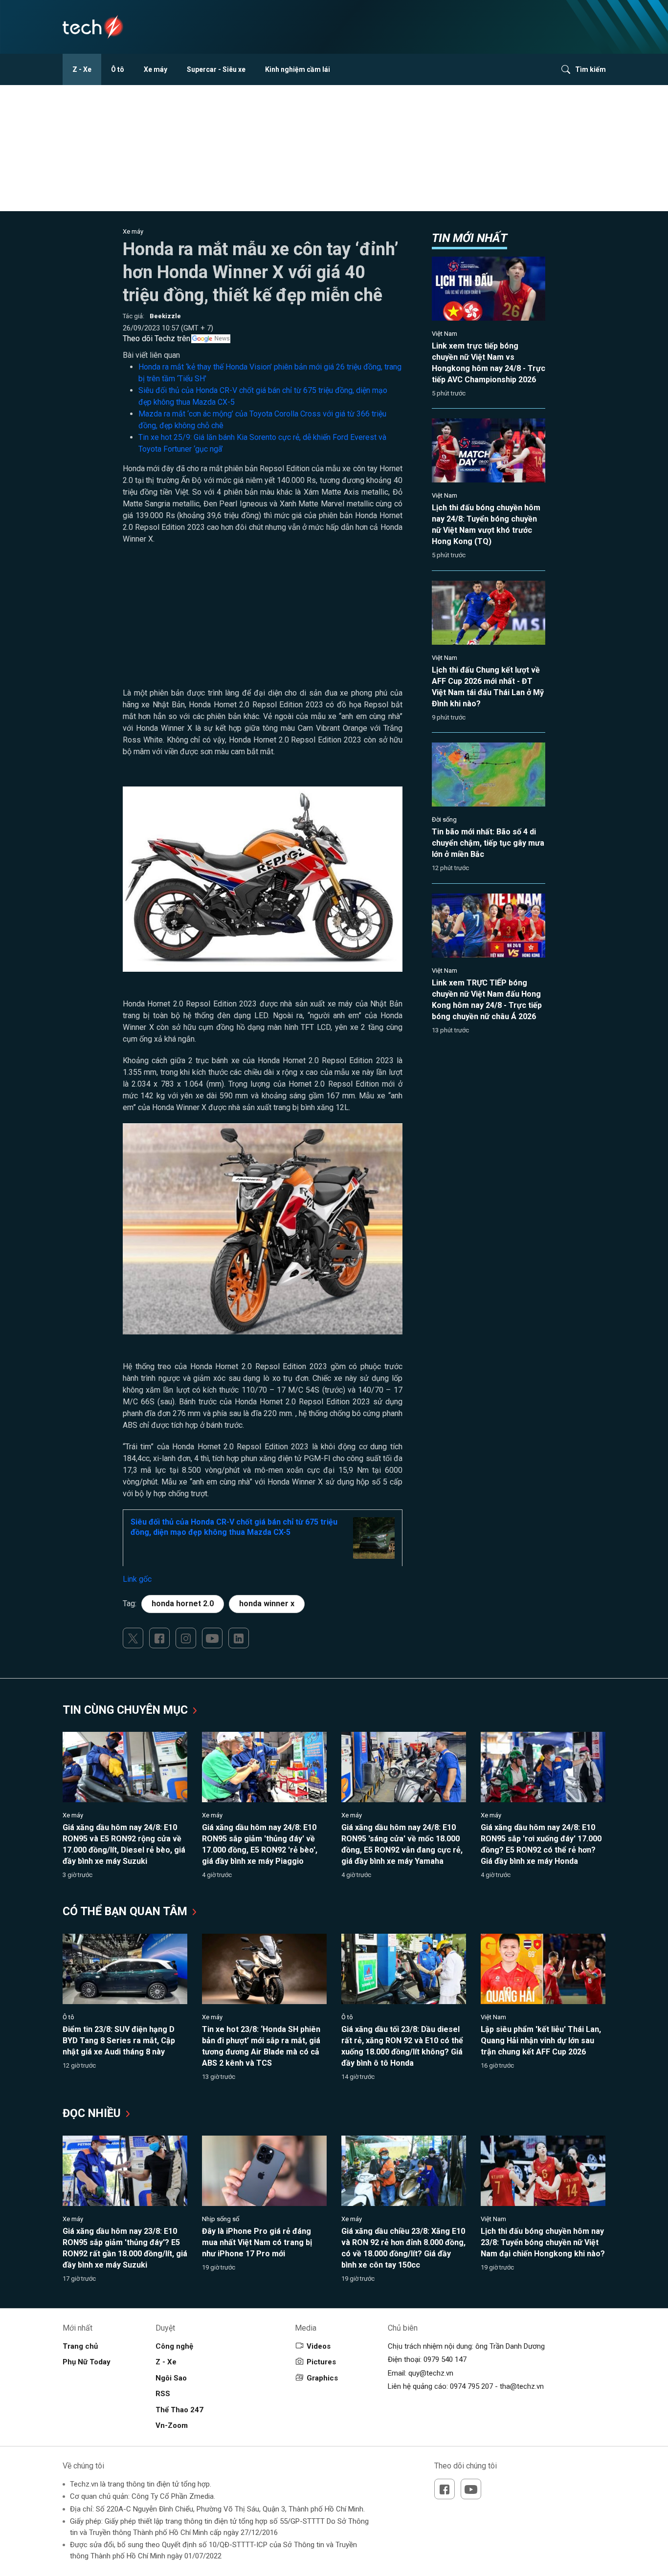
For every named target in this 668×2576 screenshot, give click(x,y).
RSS (163, 2394)
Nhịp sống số (221, 2219)
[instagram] (186, 1638)
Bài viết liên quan (151, 355)
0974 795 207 (471, 2386)
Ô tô (118, 69)
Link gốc (137, 1579)
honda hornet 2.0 (183, 1604)
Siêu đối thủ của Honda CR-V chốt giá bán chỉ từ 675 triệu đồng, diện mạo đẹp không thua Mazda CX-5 (234, 1527)
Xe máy (156, 69)
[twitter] (133, 1638)
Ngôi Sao (171, 2378)
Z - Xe (82, 69)
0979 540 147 (445, 2359)
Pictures (321, 2362)
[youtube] (212, 1638)
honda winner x (267, 1604)
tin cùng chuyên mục (127, 1710)
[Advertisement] (263, 619)
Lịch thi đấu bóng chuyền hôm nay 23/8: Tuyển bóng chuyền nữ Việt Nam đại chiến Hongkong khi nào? (543, 2242)
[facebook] (159, 1638)
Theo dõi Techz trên (156, 338)
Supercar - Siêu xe (216, 69)
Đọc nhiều (93, 2113)
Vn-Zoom (172, 2425)
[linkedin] (239, 1638)
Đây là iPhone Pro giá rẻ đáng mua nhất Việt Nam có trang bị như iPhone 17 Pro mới (257, 2242)
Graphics (322, 2378)
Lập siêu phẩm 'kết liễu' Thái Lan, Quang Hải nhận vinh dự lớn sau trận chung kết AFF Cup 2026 (541, 2041)
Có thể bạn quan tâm (126, 1911)
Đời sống (444, 819)
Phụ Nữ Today (87, 2362)
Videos (319, 2346)
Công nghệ (174, 2346)
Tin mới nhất (469, 238)
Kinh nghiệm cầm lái (298, 69)
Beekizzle (165, 316)
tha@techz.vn (522, 2386)
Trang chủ (80, 2346)
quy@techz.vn (431, 2373)
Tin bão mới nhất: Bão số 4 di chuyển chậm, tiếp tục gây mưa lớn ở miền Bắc (488, 843)
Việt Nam (445, 334)
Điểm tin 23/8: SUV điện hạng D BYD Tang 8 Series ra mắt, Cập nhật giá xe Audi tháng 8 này (119, 2041)
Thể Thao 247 (179, 2410)
